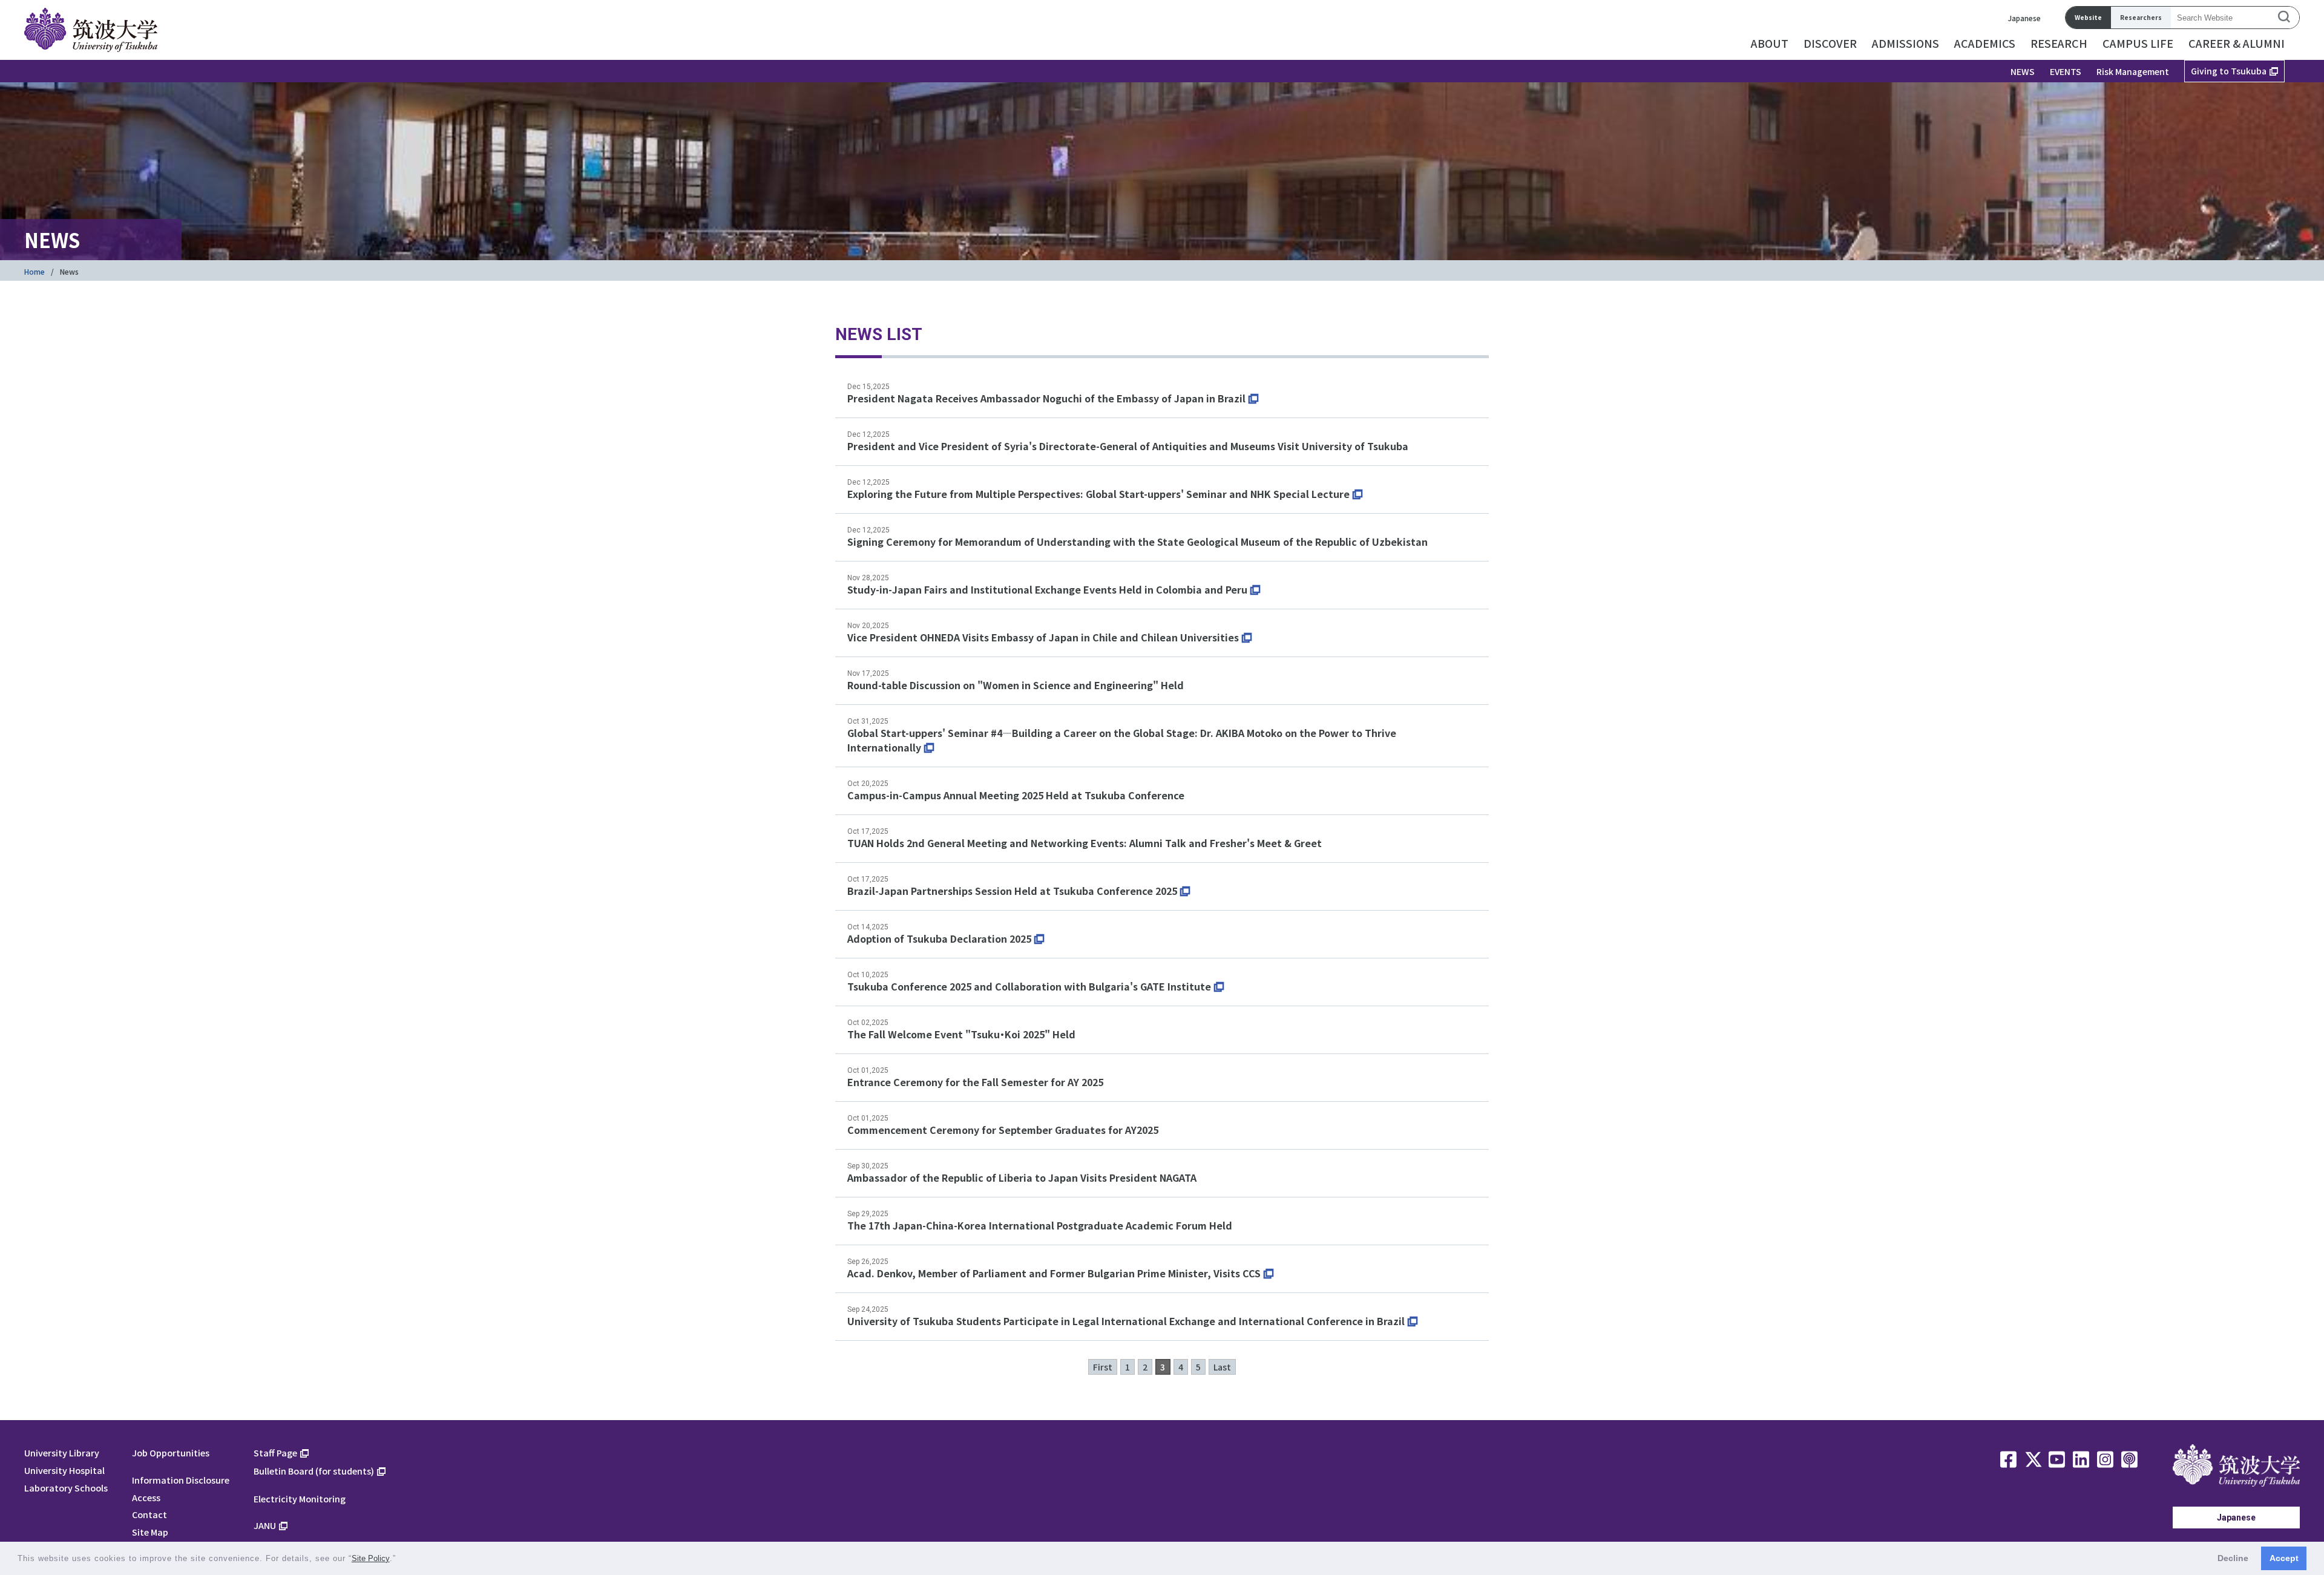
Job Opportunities (171, 1452)
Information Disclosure (181, 1480)
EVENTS (2066, 71)
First (1103, 1367)
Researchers (2141, 17)
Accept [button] (2284, 1558)
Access (146, 1497)
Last (1222, 1367)
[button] (400, 1560)
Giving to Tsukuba (2229, 71)
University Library (62, 1452)
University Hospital (64, 1470)
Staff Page (275, 1452)
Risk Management (2133, 71)
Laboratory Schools (66, 1488)
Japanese (2024, 18)
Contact (149, 1514)
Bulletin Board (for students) (314, 1471)
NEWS (2023, 71)
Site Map (150, 1532)
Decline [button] (2233, 1558)
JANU (265, 1525)
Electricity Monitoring (300, 1498)
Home (34, 271)
